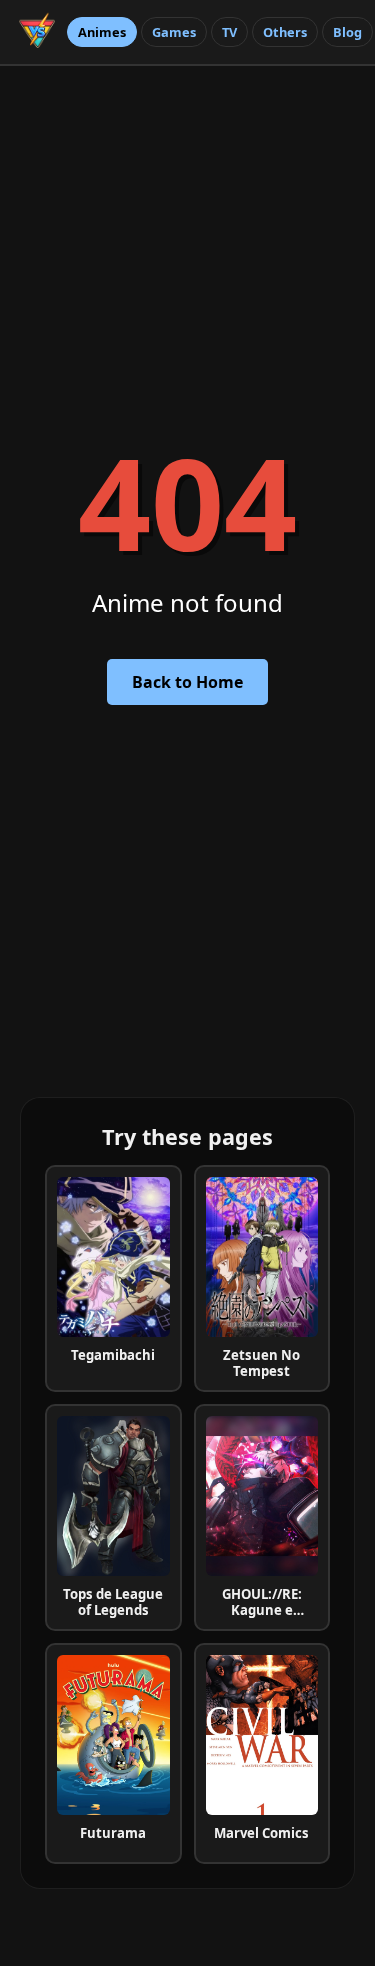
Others (285, 32)
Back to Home (187, 682)
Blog (347, 32)
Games (174, 32)
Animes (102, 32)
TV (229, 32)
